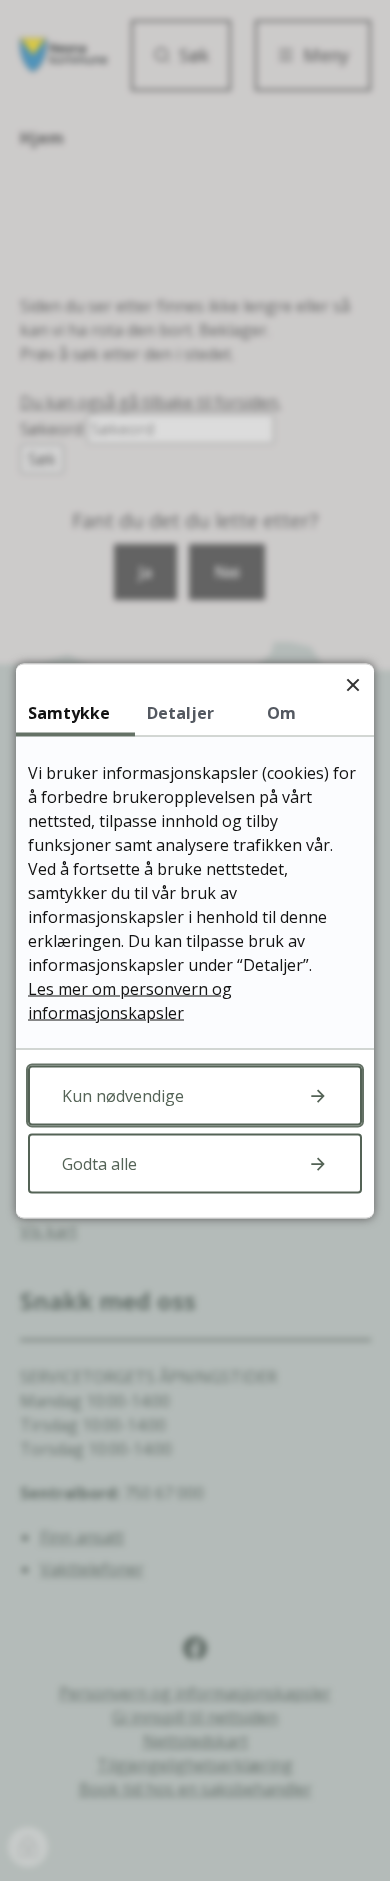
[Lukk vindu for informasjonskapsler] (352, 684)
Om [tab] (281, 712)
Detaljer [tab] (180, 712)
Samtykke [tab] (69, 712)
